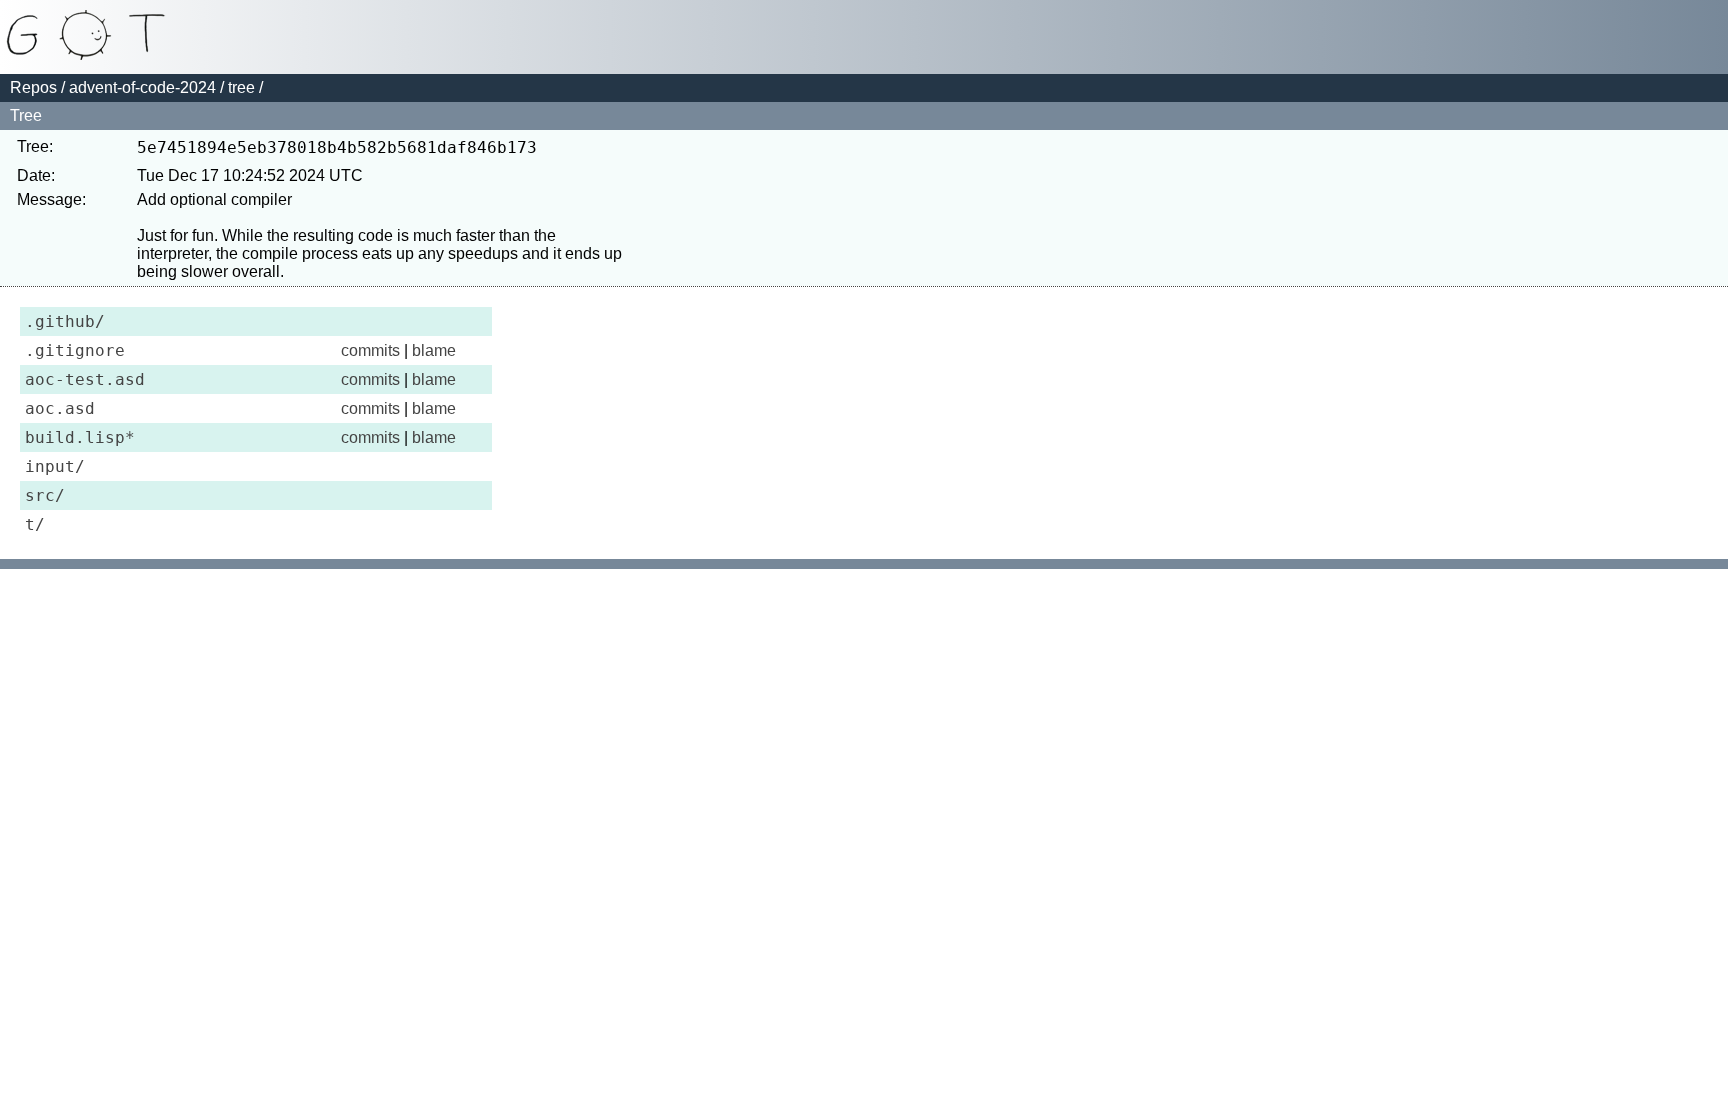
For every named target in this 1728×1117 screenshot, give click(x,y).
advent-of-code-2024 (142, 87)
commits (370, 350)
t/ (35, 524)
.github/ (65, 321)
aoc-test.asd (85, 379)
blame (434, 350)
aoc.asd (60, 408)
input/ (55, 466)
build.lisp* (80, 437)
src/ (45, 495)
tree (241, 87)
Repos (33, 87)
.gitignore (75, 350)
